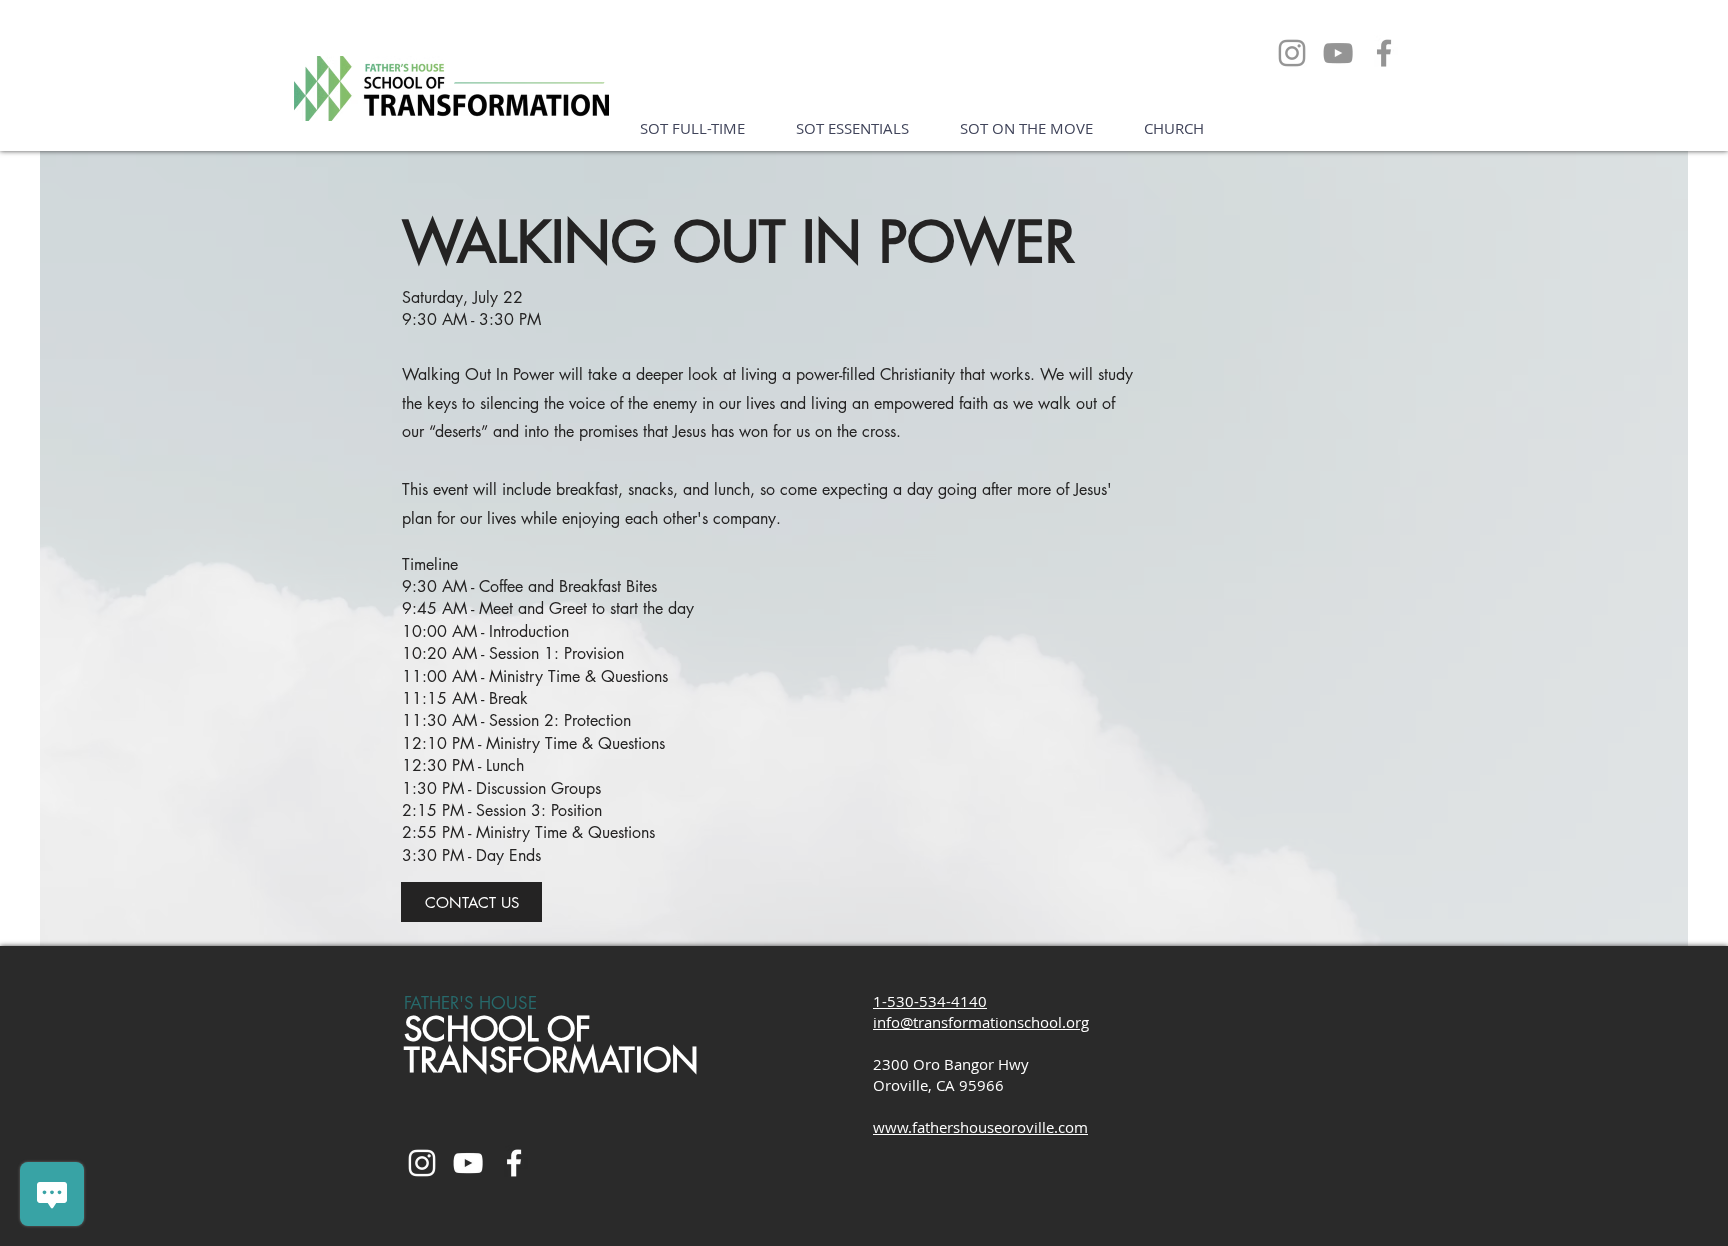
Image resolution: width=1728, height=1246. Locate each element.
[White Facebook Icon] (514, 1163)
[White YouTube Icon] (468, 1163)
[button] (692, 128)
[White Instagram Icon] (422, 1163)
